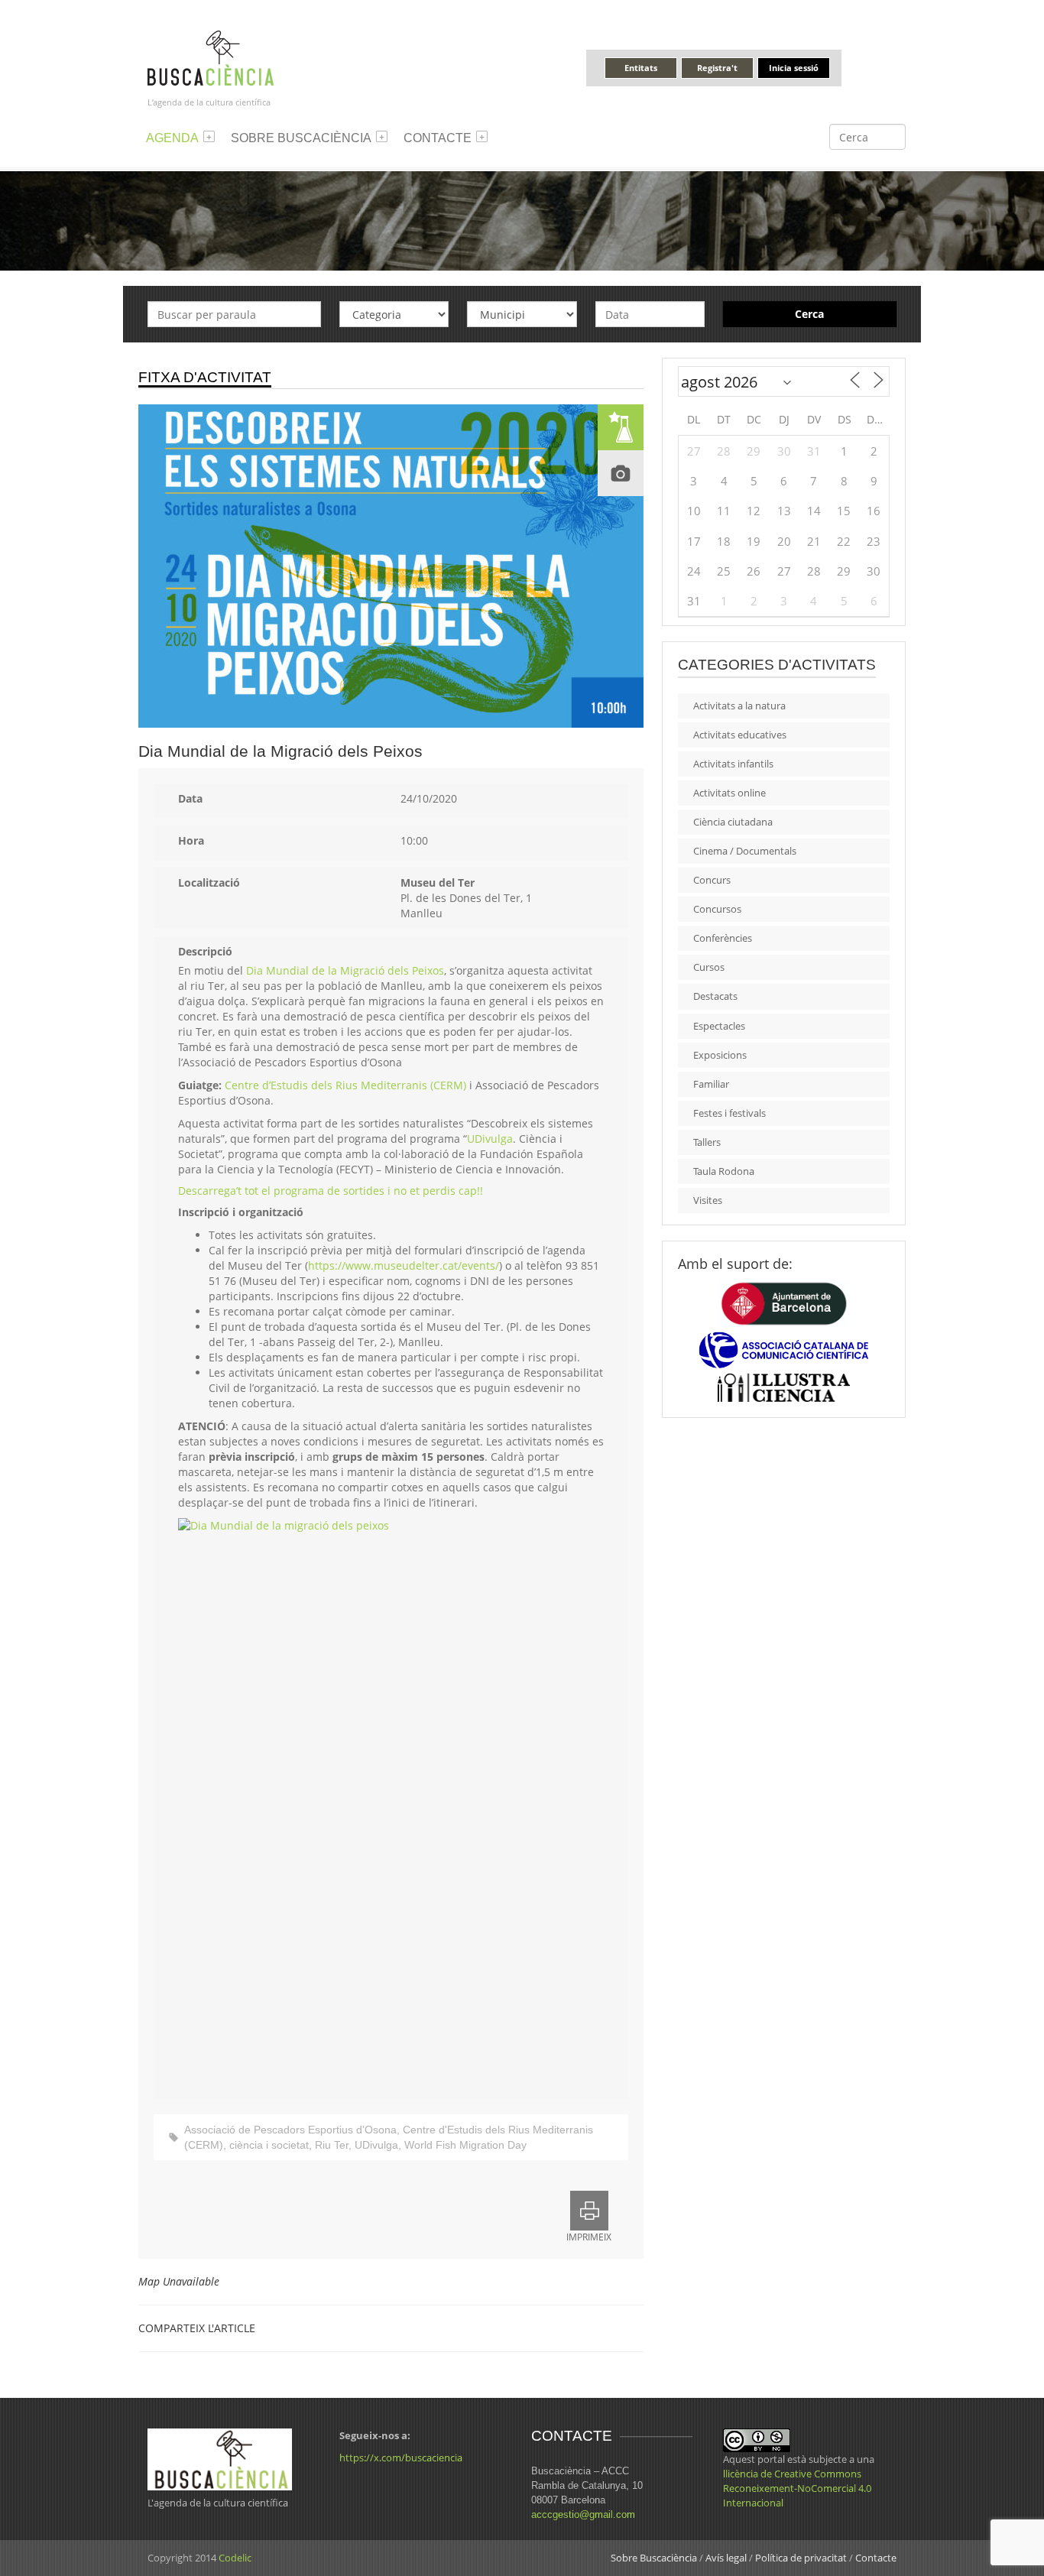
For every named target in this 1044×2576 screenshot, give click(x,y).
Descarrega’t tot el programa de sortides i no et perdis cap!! (331, 1191)
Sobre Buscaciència (301, 138)
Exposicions (720, 1055)
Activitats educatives (740, 735)
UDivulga (490, 1139)
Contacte (438, 138)
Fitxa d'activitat (205, 377)
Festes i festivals (730, 1113)
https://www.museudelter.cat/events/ (404, 1265)
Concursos (717, 909)
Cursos (709, 967)
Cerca (809, 314)
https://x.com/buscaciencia (401, 2458)
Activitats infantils (733, 764)
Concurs (712, 880)
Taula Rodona (724, 1171)
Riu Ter (332, 2145)
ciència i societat (269, 2145)
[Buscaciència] (211, 57)
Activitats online (730, 793)
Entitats (641, 68)
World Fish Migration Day (465, 2145)
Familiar (711, 1084)
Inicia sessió (794, 68)
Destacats (715, 996)
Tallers (707, 1142)
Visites (708, 1200)
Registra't (717, 68)
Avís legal (726, 2558)
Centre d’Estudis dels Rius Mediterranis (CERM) (345, 1085)
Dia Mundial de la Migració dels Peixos (345, 970)
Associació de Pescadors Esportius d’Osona (290, 2130)
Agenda (172, 138)
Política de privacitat (801, 2558)
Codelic (235, 2558)
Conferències (723, 938)
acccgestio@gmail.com (583, 2514)
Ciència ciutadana (733, 822)
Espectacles (719, 1026)
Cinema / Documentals (745, 851)
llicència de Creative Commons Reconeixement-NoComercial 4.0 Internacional (797, 2488)
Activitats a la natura (739, 706)
